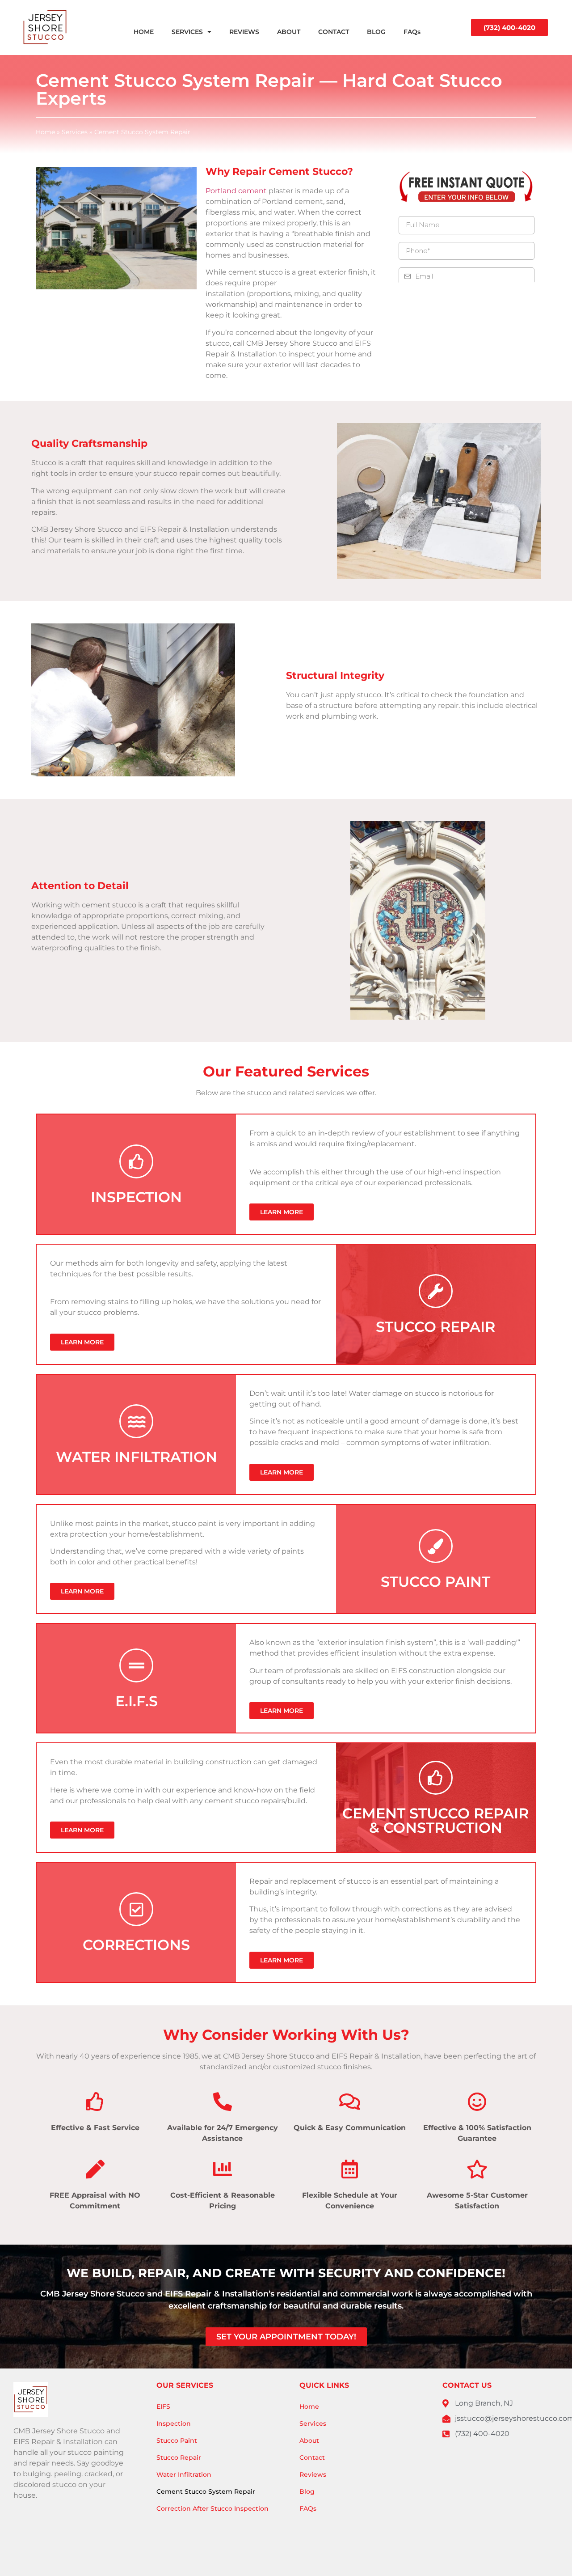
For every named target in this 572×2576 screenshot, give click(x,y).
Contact (312, 2457)
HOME (144, 32)
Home (45, 132)
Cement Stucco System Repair (206, 2491)
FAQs (412, 32)
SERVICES (187, 32)
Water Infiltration (184, 2474)
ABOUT (289, 32)
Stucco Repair (179, 2457)
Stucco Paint (177, 2440)
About (309, 2440)
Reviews (313, 2474)
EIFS (163, 2407)
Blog (307, 2491)
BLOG (376, 32)
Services (75, 132)
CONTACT (334, 32)
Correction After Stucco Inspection (212, 2508)
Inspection (174, 2423)
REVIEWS (244, 32)
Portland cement (236, 191)
